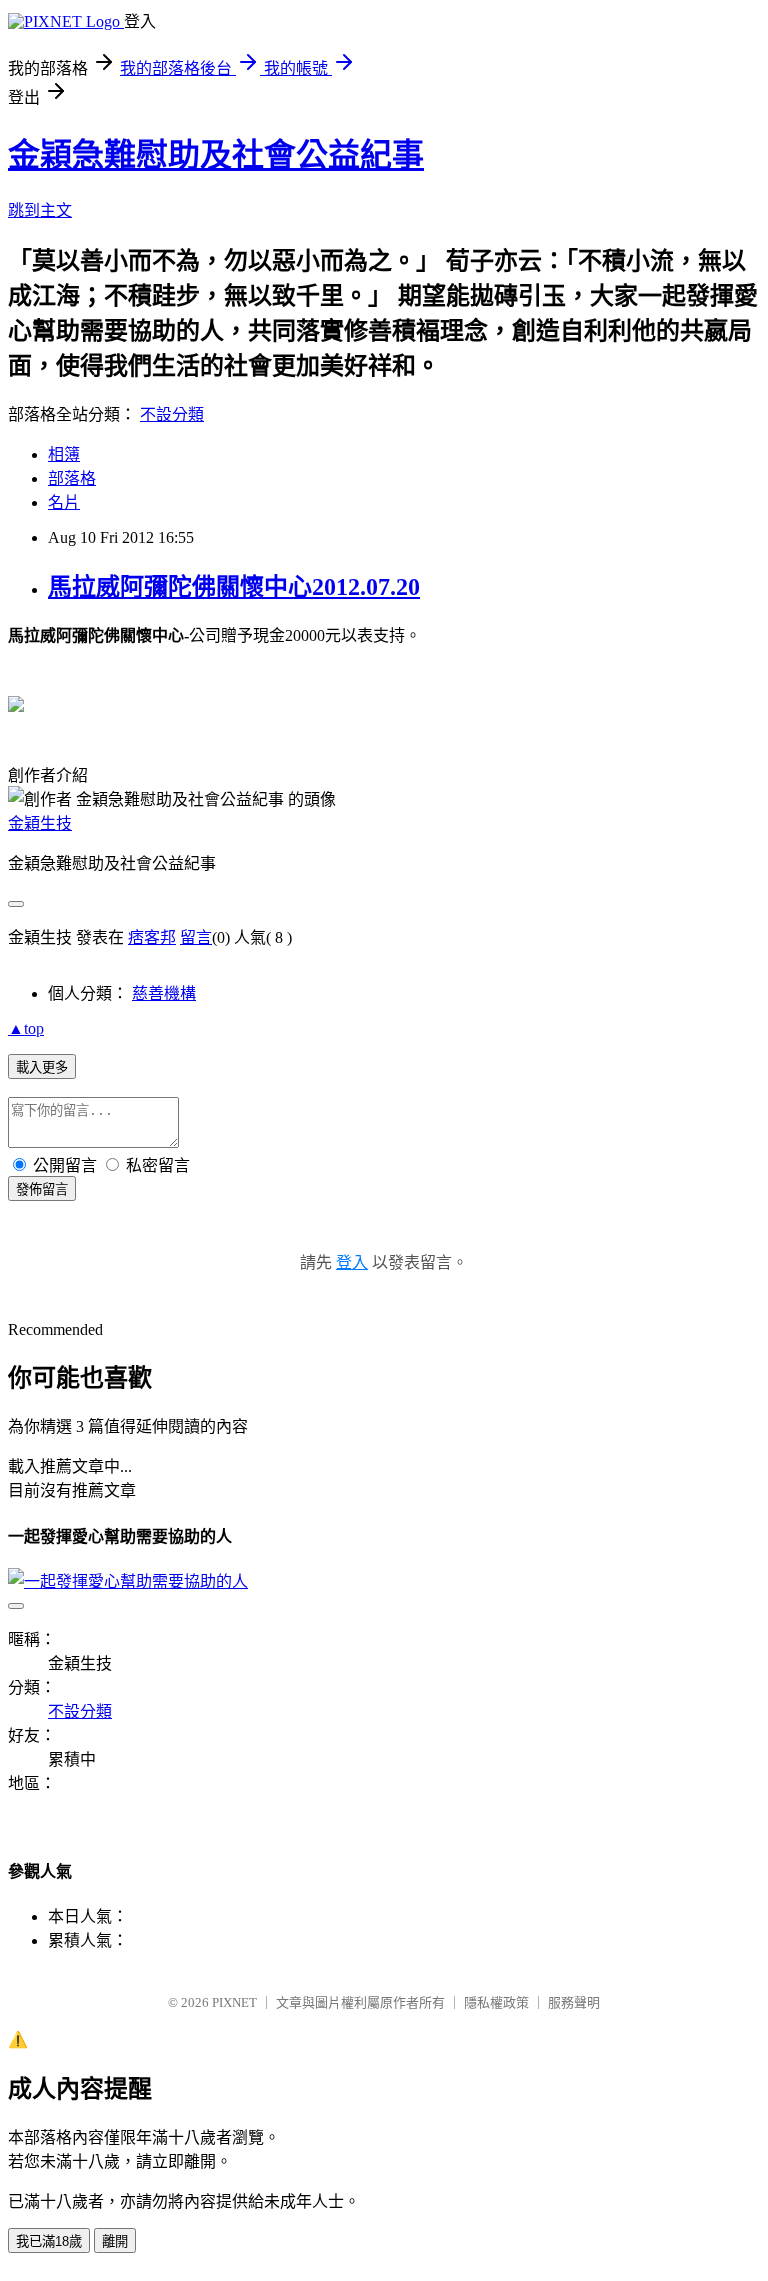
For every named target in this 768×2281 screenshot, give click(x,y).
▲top (26, 1028)
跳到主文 (40, 210)
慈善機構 (164, 993)
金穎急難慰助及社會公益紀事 (216, 155)
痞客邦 (152, 937)
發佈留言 (42, 1189)
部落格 (72, 478)
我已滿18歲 (49, 2241)
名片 (64, 502)
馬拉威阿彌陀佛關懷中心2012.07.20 (234, 587)
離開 (115, 2241)
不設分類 (172, 414)
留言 (196, 937)
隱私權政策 (496, 2002)
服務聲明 (574, 2002)
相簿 (64, 454)
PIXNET (234, 2002)
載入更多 (42, 1067)
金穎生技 (40, 823)
